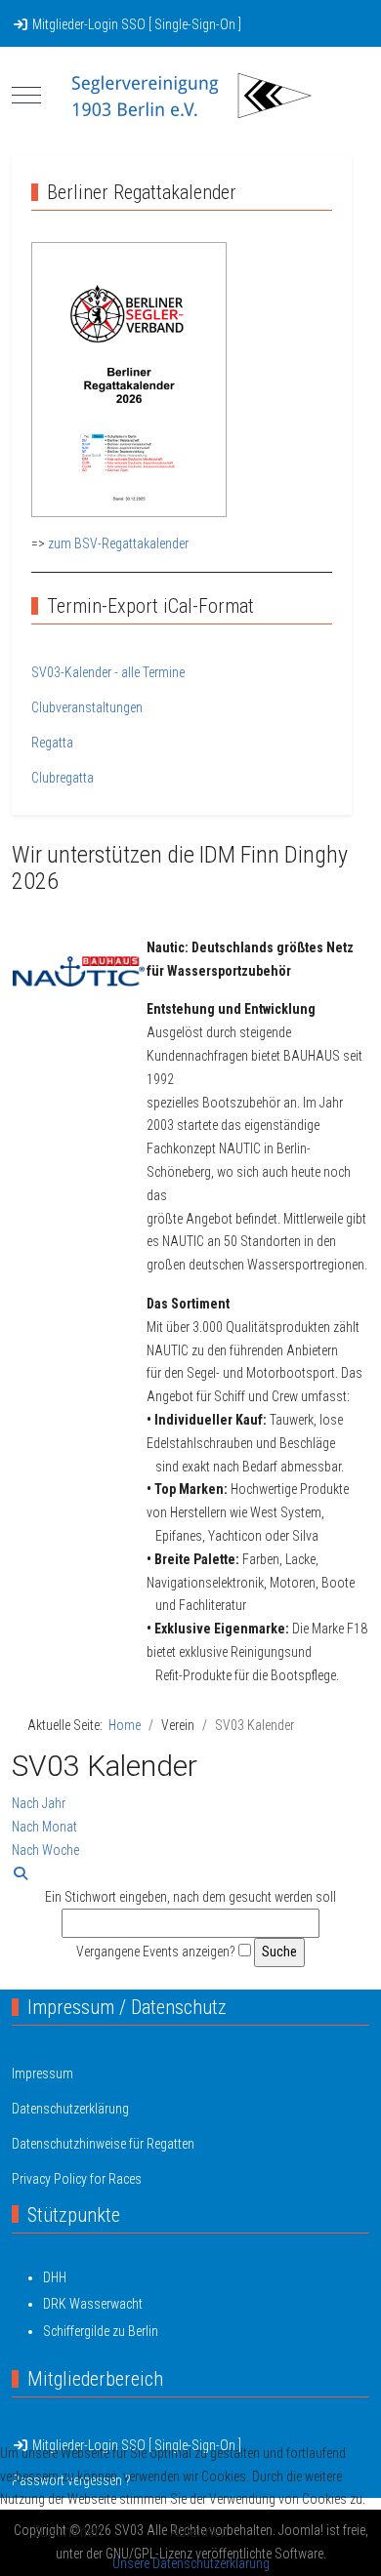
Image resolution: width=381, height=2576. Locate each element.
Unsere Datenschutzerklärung (191, 2563)
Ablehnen (199, 2532)
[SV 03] (190, 96)
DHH (55, 2277)
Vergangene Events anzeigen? (156, 1952)
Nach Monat (44, 1827)
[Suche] (21, 1873)
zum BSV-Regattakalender (118, 543)
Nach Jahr (39, 1803)
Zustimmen (67, 2532)
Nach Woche (45, 1850)
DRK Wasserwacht (93, 2304)
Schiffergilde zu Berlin (101, 2331)
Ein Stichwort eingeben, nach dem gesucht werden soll (190, 1897)
